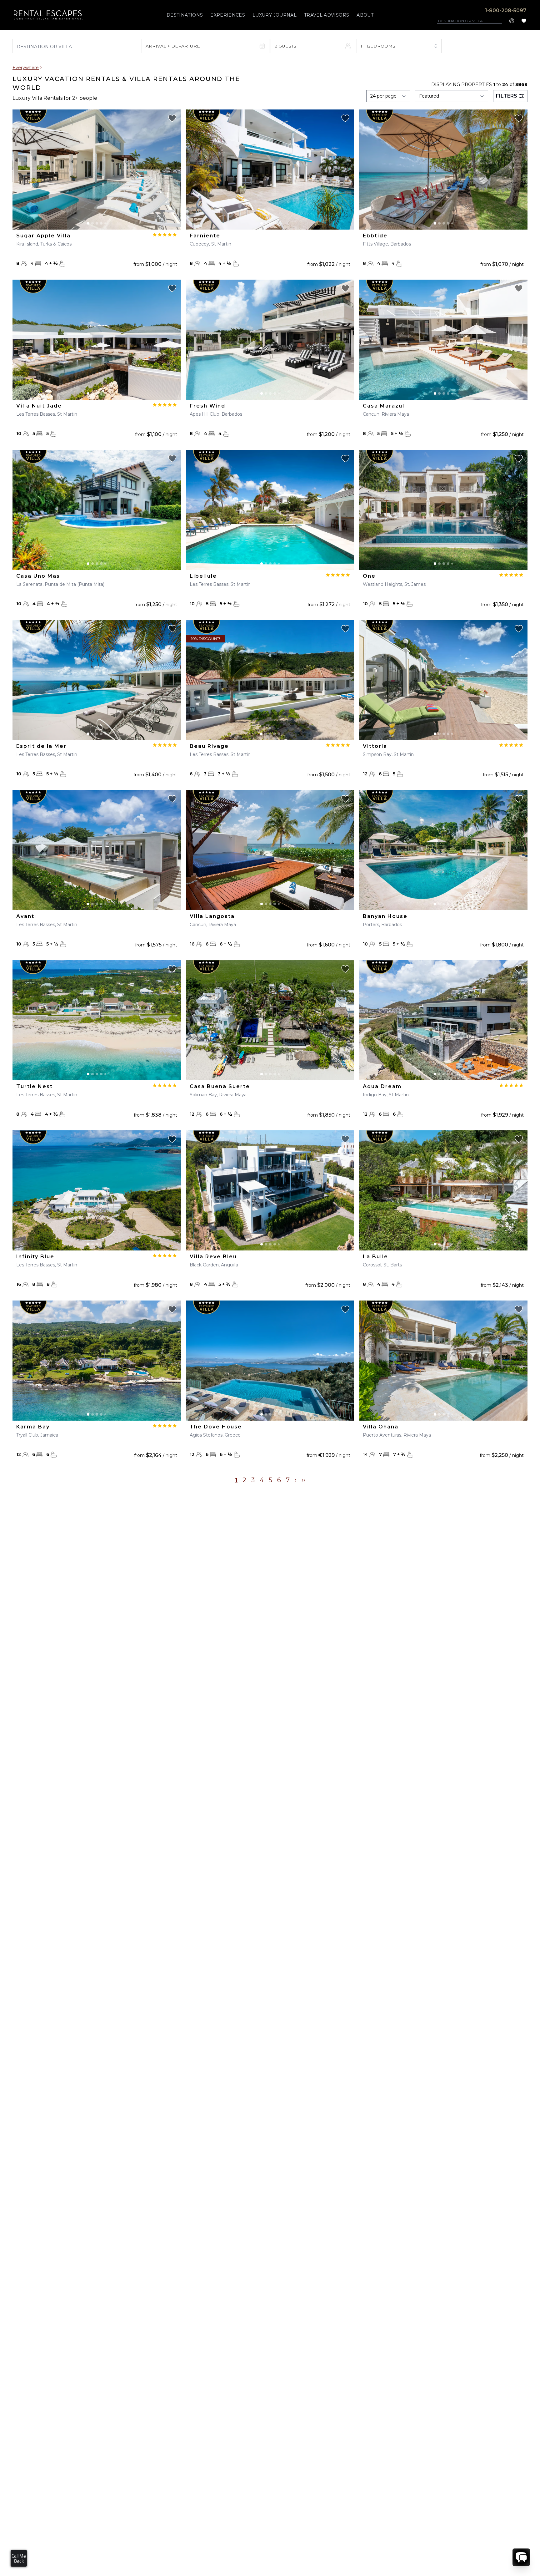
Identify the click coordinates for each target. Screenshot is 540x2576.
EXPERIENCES (228, 15)
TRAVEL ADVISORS (327, 15)
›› (303, 1480)
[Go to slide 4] (101, 223)
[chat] (521, 2557)
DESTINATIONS (185, 15)
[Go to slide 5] (105, 223)
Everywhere (26, 68)
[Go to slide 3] (97, 223)
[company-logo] (48, 15)
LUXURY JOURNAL (275, 15)
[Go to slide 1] (88, 223)
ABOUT (365, 15)
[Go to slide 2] (92, 223)
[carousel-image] (97, 170)
